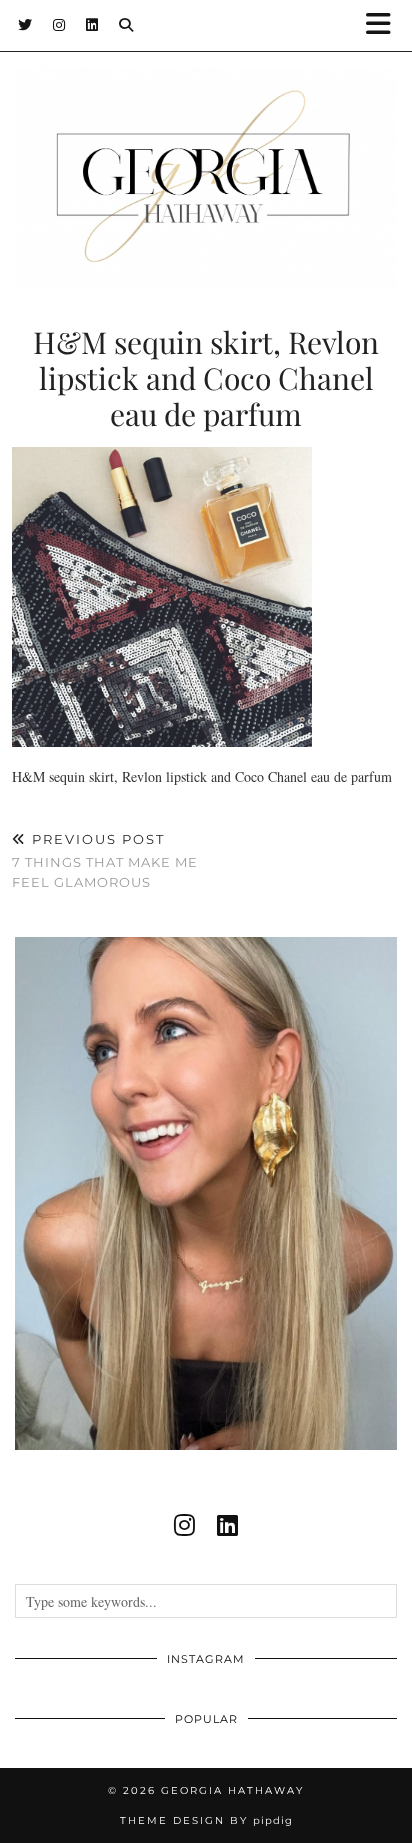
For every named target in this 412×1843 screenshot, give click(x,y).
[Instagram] (59, 25)
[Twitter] (25, 25)
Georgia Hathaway (232, 1790)
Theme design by (206, 1820)
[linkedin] (227, 1525)
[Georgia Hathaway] (206, 144)
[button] (385, 25)
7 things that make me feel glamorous (105, 860)
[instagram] (184, 1525)
